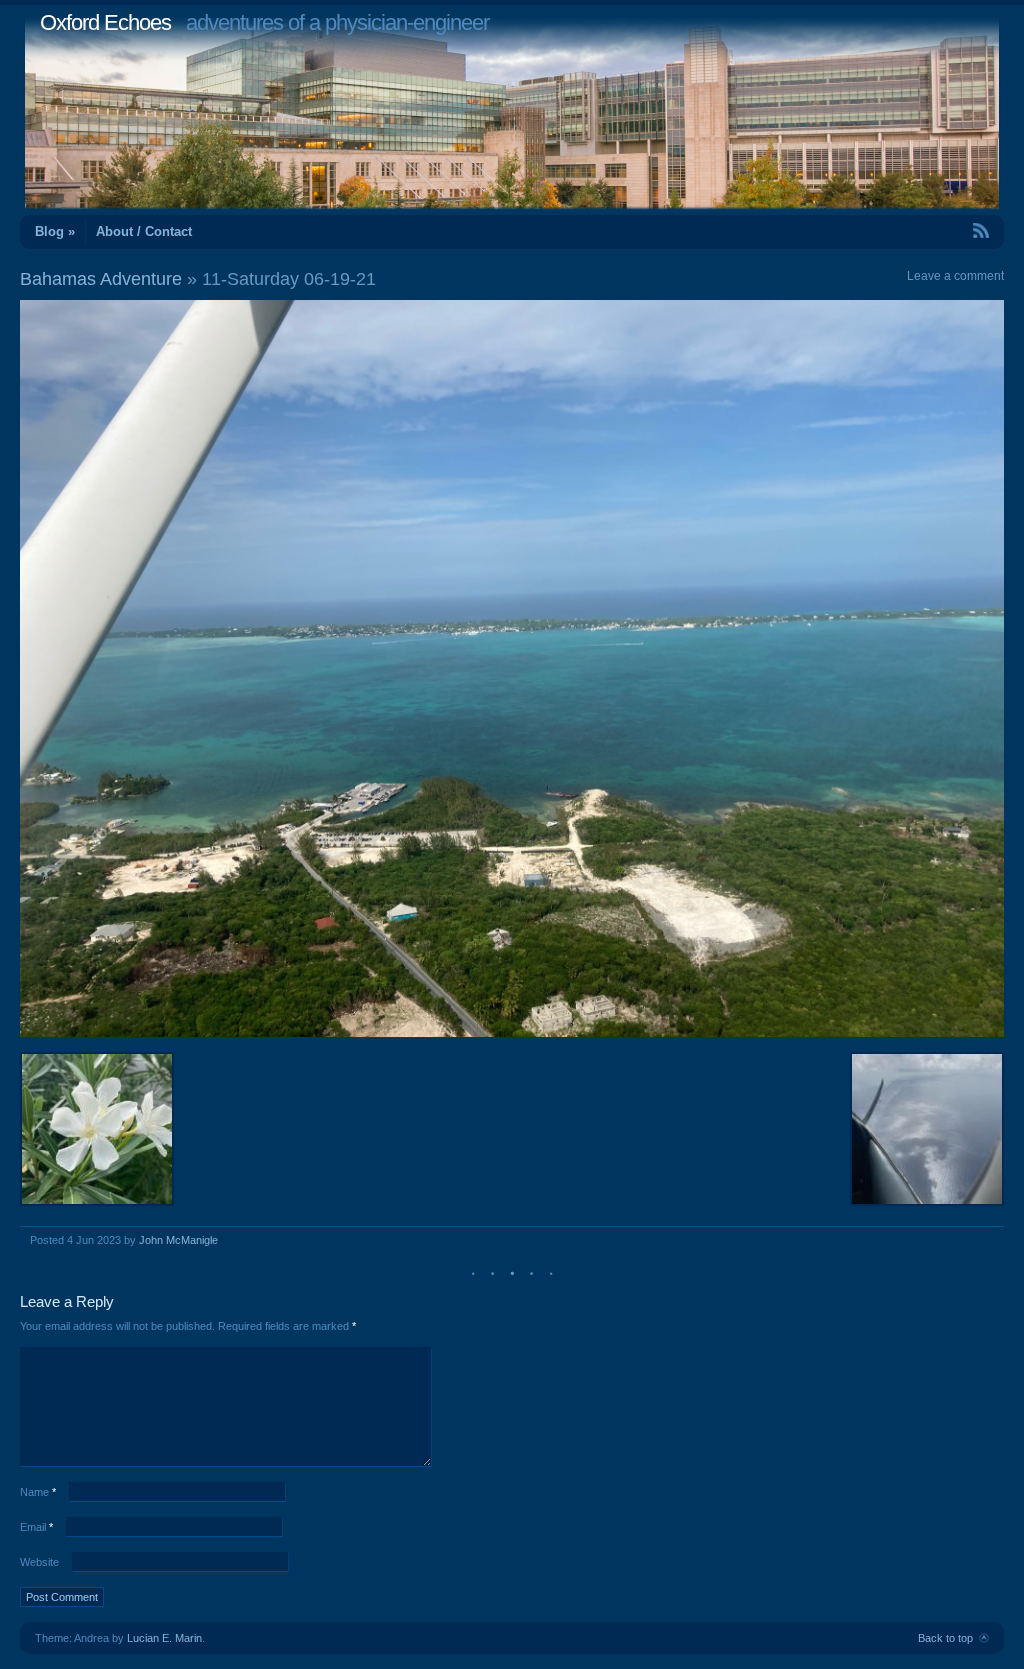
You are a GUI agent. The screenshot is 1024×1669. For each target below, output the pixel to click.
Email (36, 1527)
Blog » (55, 231)
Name (38, 1492)
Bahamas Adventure (101, 279)
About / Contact (144, 231)
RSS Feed (935, 230)
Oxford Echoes (105, 22)
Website (39, 1562)
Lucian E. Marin (164, 1638)
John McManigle (178, 1240)
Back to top (945, 1638)
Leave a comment (955, 276)
